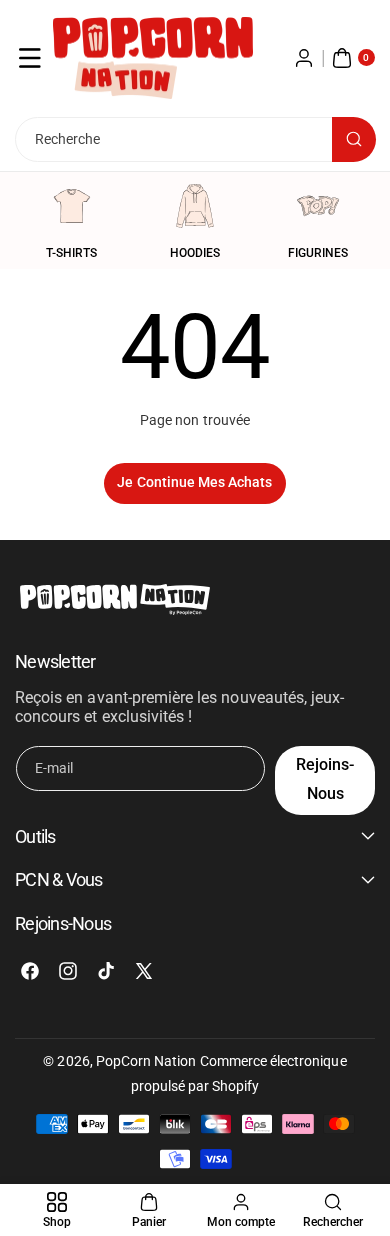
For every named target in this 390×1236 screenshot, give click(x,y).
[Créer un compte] (304, 58)
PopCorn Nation (146, 1061)
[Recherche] (354, 139)
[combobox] (195, 139)
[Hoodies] (195, 206)
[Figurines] (318, 206)
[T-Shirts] (72, 206)
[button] (30, 58)
